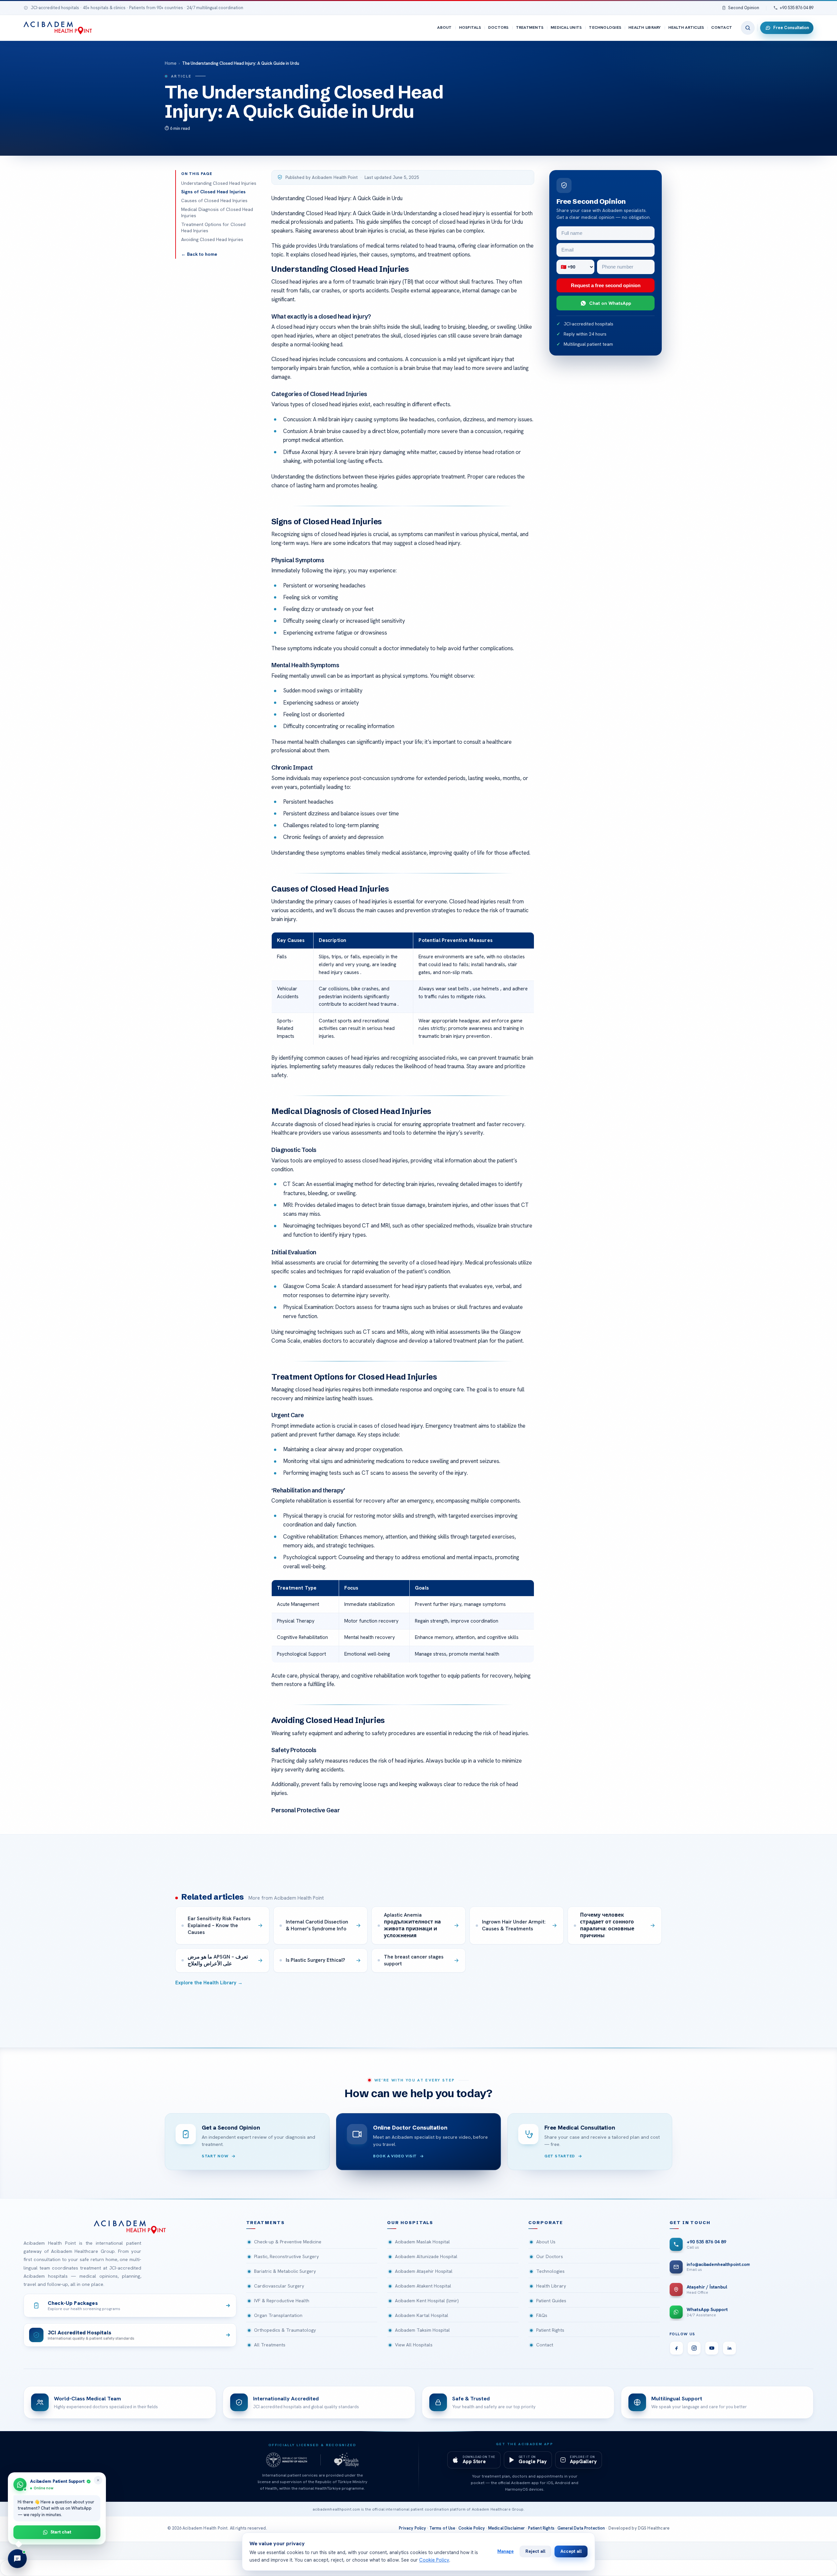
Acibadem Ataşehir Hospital (424, 2271)
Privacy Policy (412, 2528)
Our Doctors (550, 2256)
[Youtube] (712, 2348)
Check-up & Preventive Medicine (288, 2242)
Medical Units (566, 27)
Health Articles (686, 27)
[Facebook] (676, 2348)
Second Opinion (744, 8)
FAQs (542, 2315)
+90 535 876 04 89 (797, 8)
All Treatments (270, 2345)
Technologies (605, 27)
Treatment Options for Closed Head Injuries (213, 228)
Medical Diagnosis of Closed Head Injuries (217, 213)
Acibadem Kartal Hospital (422, 2315)
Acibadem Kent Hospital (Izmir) (427, 2301)
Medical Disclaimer (507, 2528)
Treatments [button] (265, 2223)
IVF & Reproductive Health (282, 2301)
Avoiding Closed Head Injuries (212, 239)
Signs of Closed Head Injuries (213, 192)
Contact (722, 27)
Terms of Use (442, 2528)
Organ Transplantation (278, 2315)
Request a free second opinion (606, 285)
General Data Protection (581, 2528)
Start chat (61, 2532)
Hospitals (470, 27)
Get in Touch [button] (690, 2223)
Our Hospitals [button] (410, 2223)
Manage (505, 2551)
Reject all (535, 2551)
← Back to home (199, 254)
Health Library (645, 27)
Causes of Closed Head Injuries (214, 200)
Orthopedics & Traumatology (285, 2330)
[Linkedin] (729, 2348)
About (444, 27)
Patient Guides (551, 2301)
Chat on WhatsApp (610, 303)
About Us (546, 2242)
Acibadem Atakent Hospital (423, 2286)
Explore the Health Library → (209, 1983)
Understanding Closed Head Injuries (219, 183)
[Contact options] (17, 2559)
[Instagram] (694, 2348)
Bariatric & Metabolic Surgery (285, 2271)
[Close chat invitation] (98, 2480)
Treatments (530, 27)
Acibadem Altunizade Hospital (426, 2256)
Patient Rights (550, 2330)
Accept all (571, 2551)
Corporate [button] (546, 2223)
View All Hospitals (414, 2345)
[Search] (748, 28)
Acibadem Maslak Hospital (422, 2242)
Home (171, 63)
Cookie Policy (472, 2528)
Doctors (498, 27)
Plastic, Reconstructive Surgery (286, 2256)
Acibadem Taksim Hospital (422, 2330)
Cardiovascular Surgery (279, 2286)
